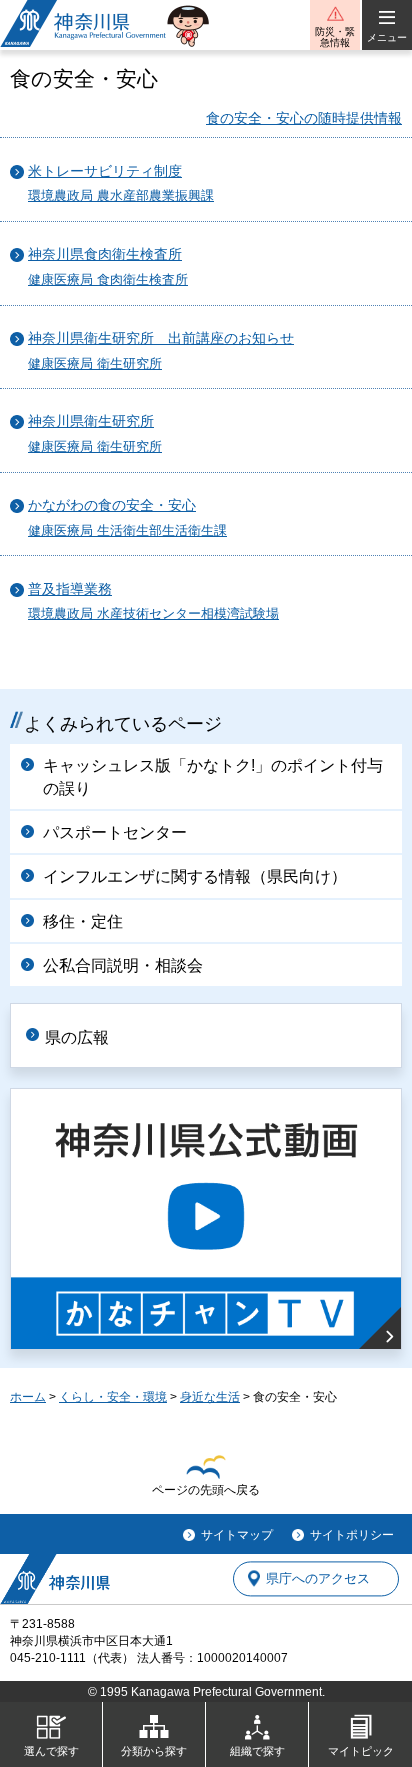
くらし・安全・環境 (113, 1397)
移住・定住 (83, 921)
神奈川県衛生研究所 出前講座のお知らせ (161, 338)
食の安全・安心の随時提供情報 (304, 118)
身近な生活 (210, 1397)
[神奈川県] (55, 1579)
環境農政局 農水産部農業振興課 (121, 196)
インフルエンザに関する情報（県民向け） (195, 876)
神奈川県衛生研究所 (91, 421)
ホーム (28, 1397)
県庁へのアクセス (318, 1578)
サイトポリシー (352, 1535)
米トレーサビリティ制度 (105, 171)
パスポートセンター (115, 832)
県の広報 (77, 1037)
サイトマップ (237, 1535)
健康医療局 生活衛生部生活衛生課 (127, 531)
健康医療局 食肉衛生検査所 (108, 280)
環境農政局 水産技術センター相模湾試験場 (153, 614)
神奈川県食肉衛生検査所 (105, 254)
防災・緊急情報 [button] (335, 37)
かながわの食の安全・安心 (112, 505)
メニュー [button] (387, 37)
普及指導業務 (70, 589)
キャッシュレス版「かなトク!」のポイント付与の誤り (213, 776)
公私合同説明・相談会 (123, 965)
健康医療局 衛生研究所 (95, 364)
